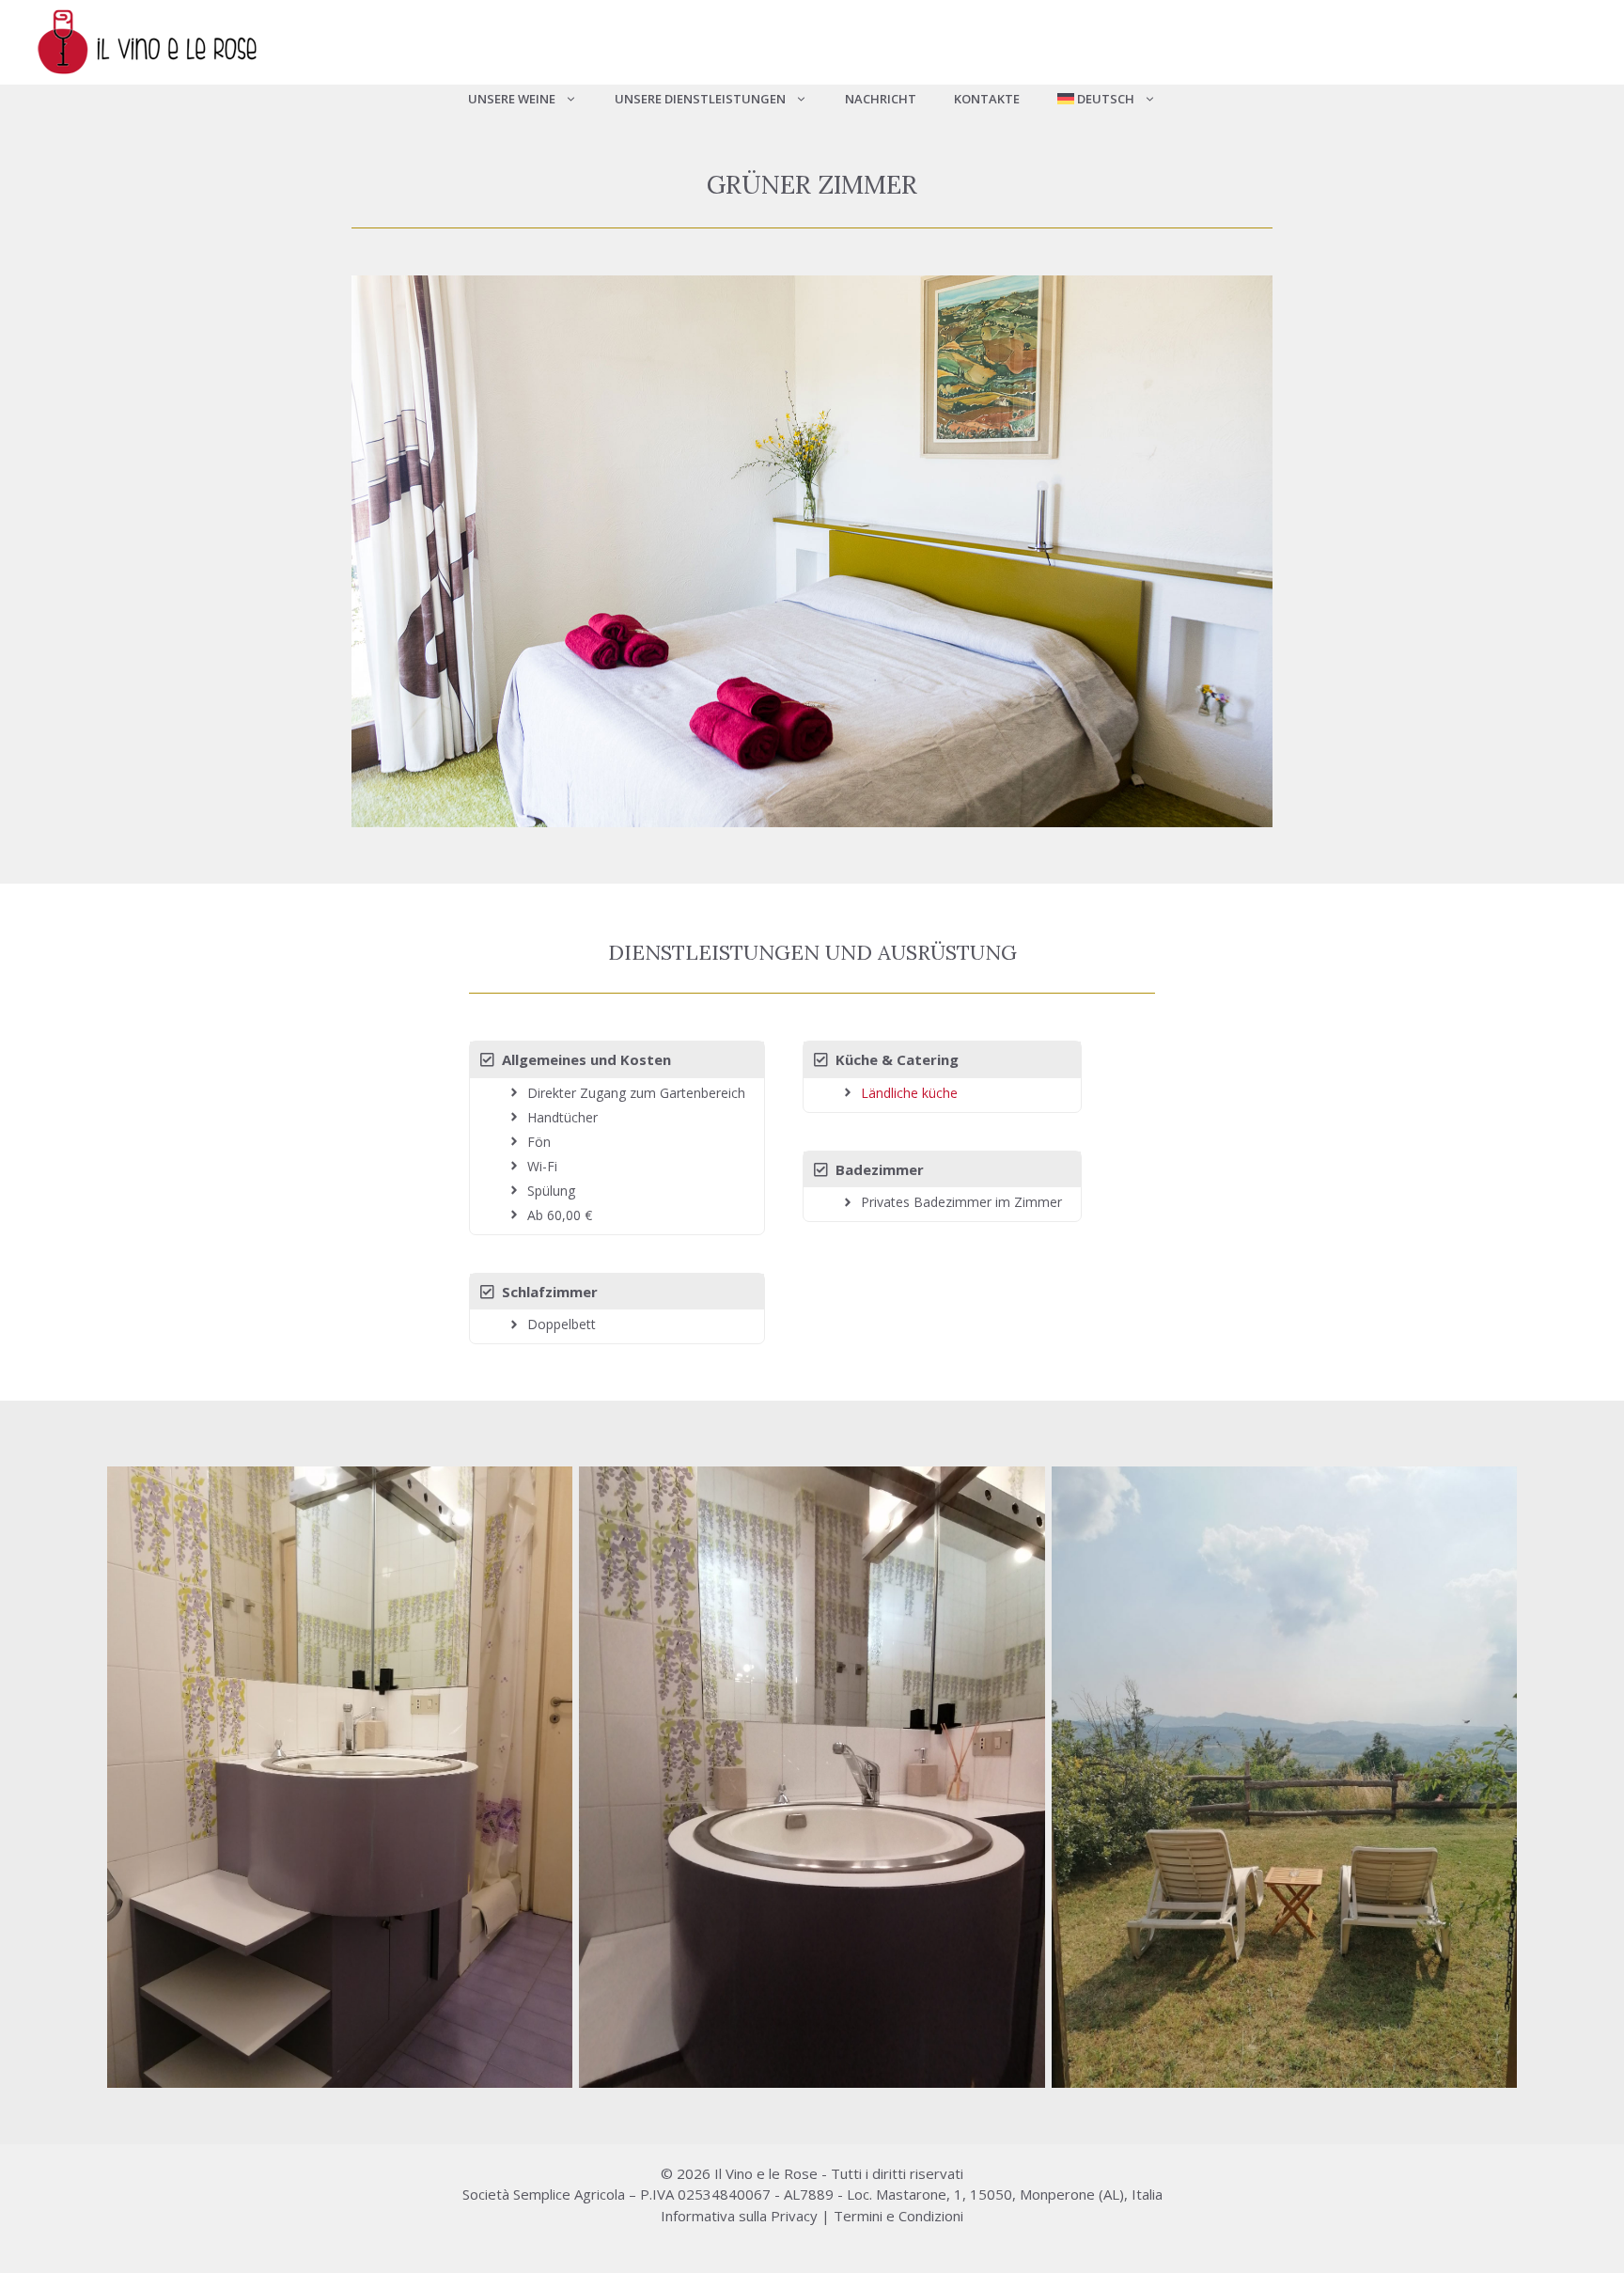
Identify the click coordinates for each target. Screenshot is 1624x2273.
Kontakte (987, 99)
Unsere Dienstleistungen (700, 99)
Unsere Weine (512, 99)
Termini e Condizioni (898, 2216)
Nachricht (881, 99)
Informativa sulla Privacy (739, 2216)
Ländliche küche (909, 1093)
